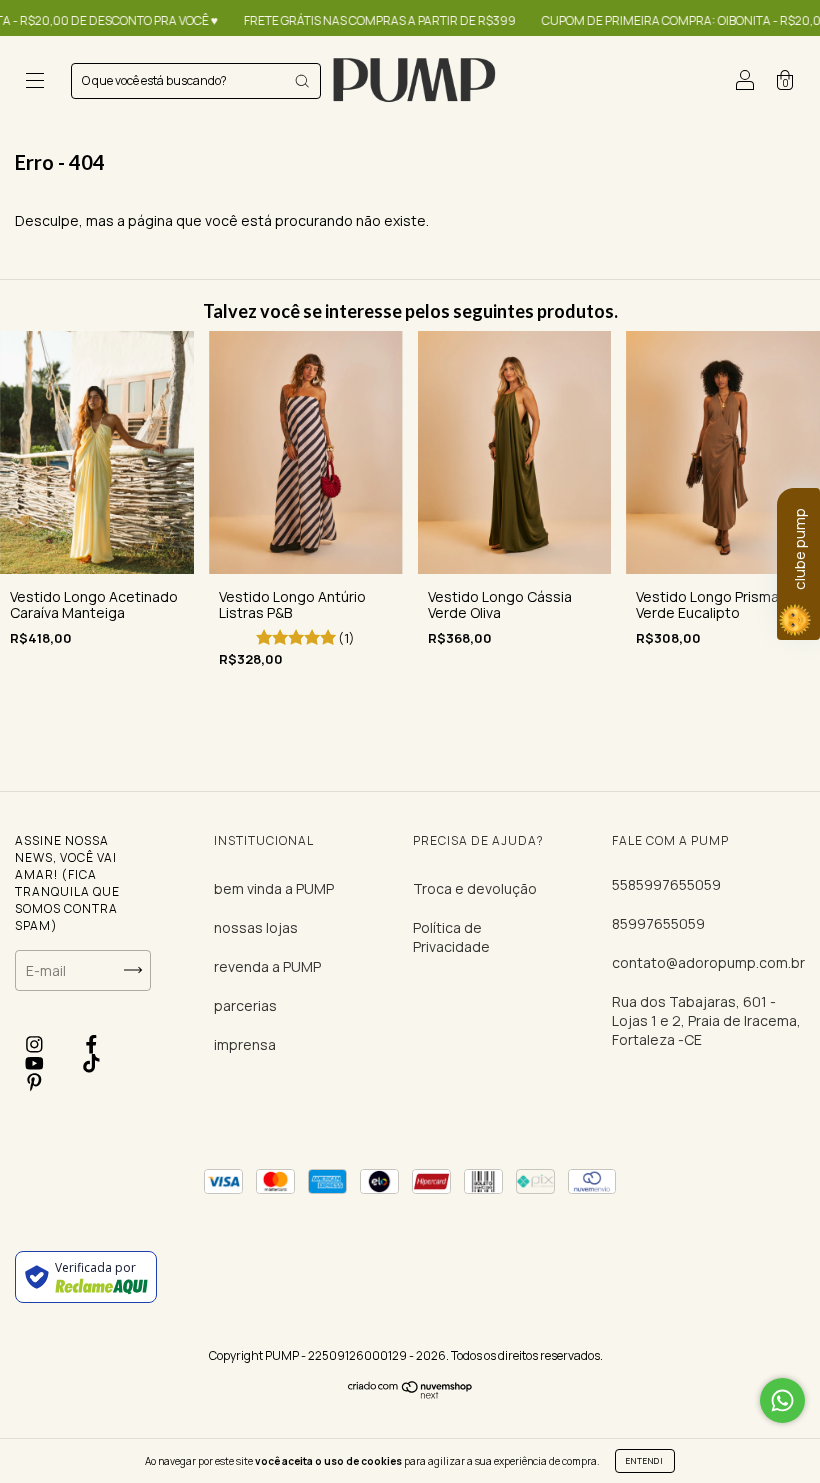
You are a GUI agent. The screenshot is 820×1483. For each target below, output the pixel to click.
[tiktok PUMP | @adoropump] (91, 1063)
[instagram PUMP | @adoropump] (36, 1044)
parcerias (245, 1005)
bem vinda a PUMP (274, 888)
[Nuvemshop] (410, 1393)
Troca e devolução (475, 888)
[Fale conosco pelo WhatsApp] (782, 1400)
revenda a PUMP (267, 966)
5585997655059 (666, 884)
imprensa (245, 1044)
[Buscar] (302, 81)
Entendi (645, 1460)
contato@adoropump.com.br (708, 962)
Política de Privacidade (451, 937)
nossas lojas (256, 927)
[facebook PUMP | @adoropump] (91, 1044)
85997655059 (658, 923)
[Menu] (35, 82)
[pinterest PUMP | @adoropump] (34, 1082)
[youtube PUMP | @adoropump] (36, 1063)
